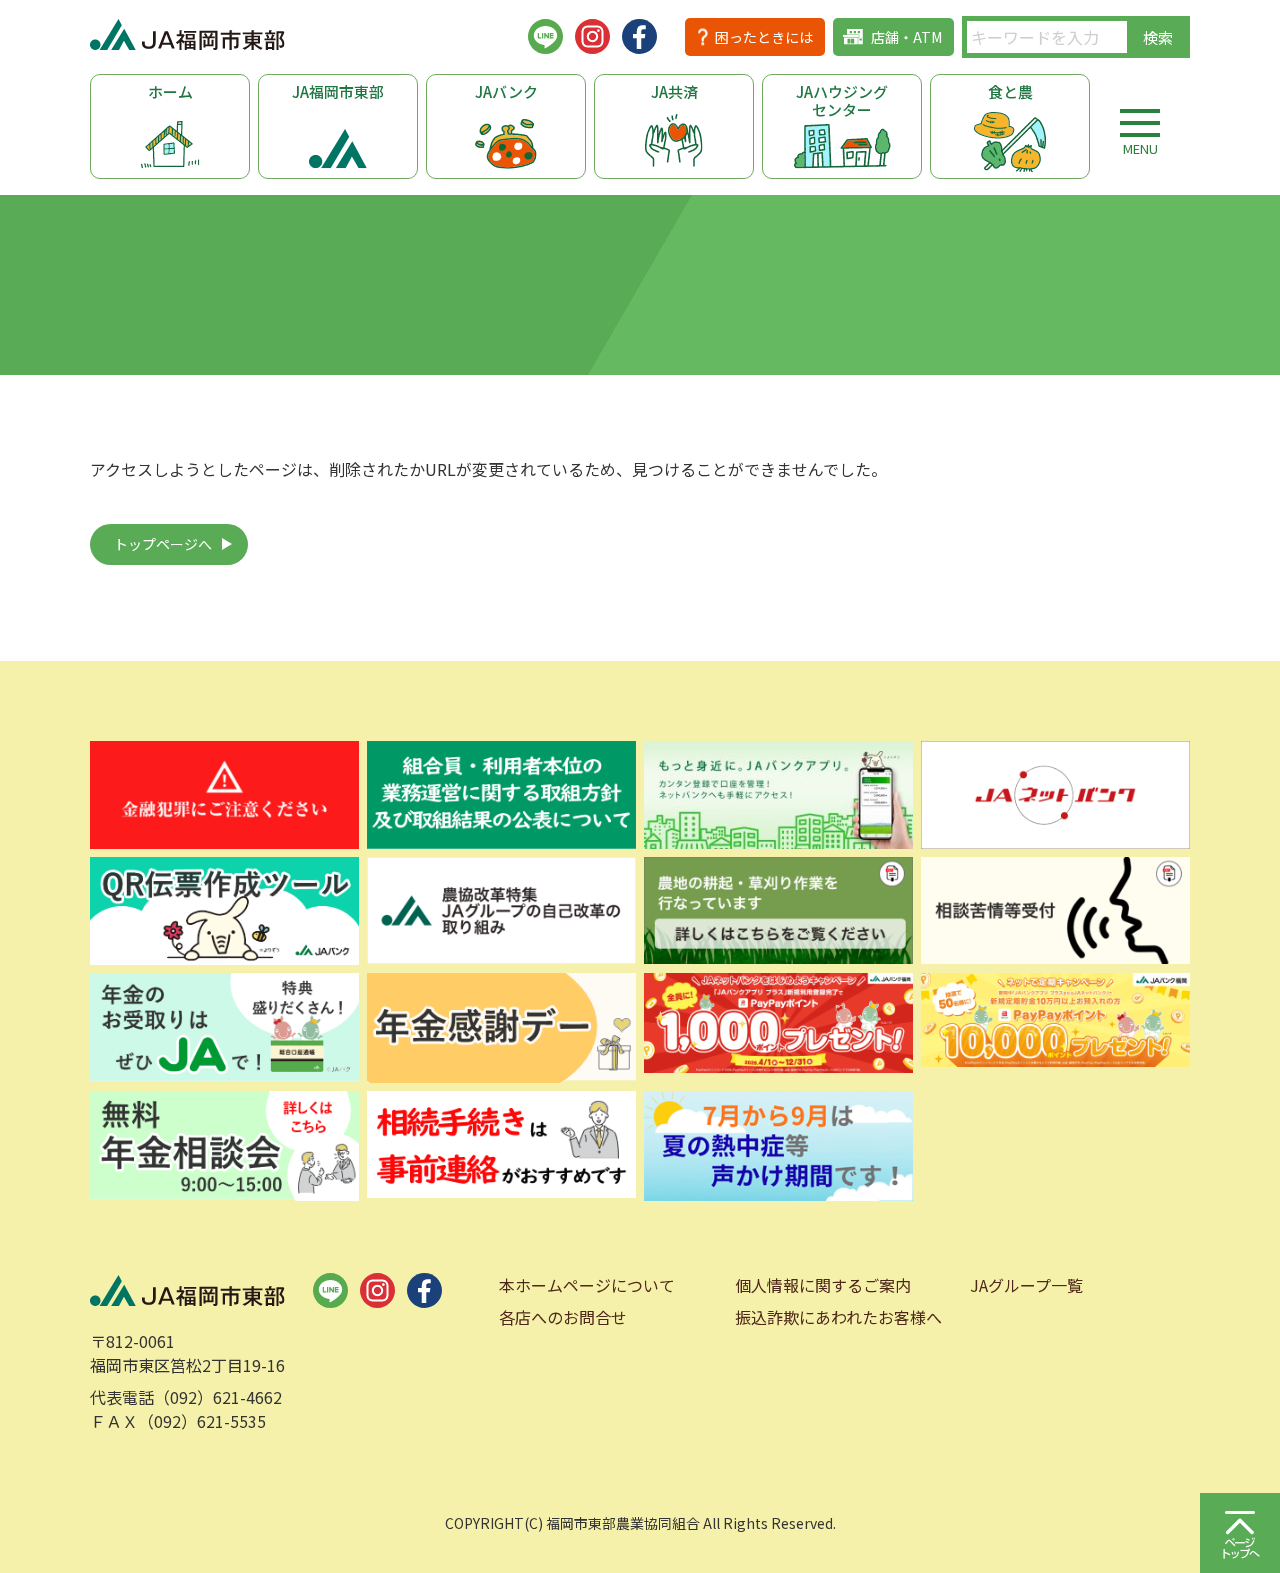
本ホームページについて (587, 1285)
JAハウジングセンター (842, 100)
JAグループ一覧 (1026, 1285)
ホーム (170, 91)
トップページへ (163, 544)
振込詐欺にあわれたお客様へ (838, 1317)
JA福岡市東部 (338, 91)
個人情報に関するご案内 (823, 1285)
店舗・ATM (906, 37)
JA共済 (674, 91)
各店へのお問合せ (563, 1317)
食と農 (1010, 91)
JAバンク (506, 91)
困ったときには (764, 37)
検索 (1158, 37)
